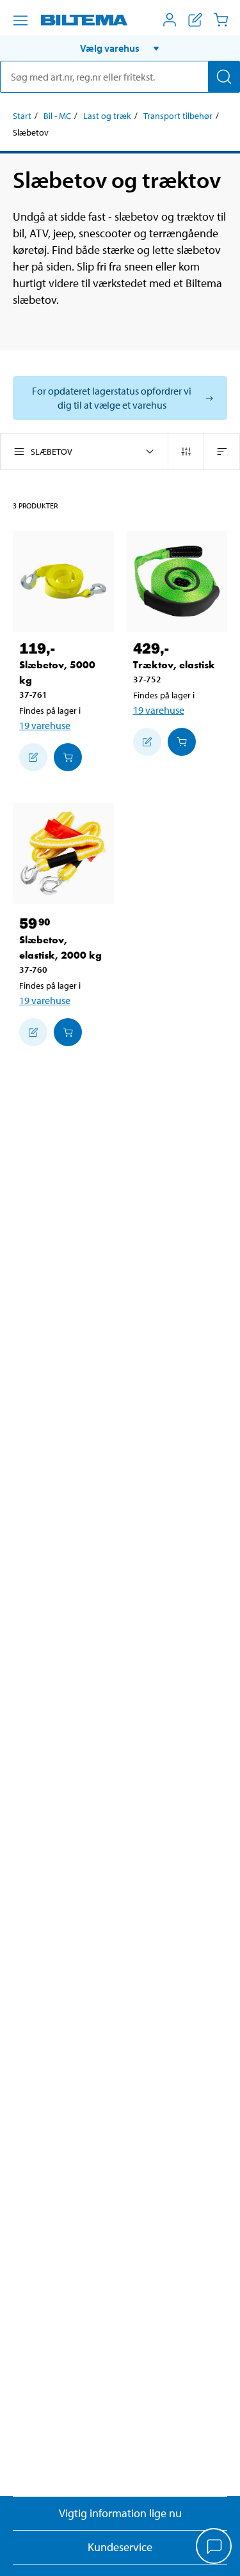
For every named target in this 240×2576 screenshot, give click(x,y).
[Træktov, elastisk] (177, 581)
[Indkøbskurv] (221, 20)
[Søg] (224, 77)
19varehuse (45, 725)
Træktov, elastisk (174, 665)
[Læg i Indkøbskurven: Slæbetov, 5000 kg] (68, 757)
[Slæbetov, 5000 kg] (63, 581)
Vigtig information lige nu (120, 2513)
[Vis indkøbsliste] (195, 20)
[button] (120, 48)
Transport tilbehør (178, 116)
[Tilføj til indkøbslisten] (33, 757)
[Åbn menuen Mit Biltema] (170, 20)
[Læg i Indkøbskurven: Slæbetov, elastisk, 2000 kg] (68, 1032)
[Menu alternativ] (20, 20)
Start (22, 116)
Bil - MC (57, 116)
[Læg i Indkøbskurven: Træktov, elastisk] (182, 742)
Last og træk (107, 116)
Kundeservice (120, 2547)
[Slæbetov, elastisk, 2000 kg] (63, 854)
